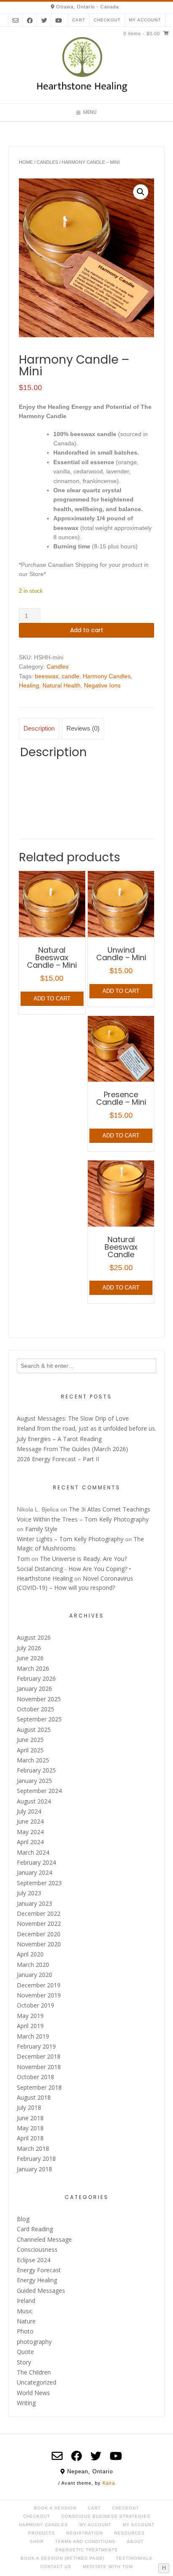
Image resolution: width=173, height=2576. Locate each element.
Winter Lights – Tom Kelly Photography (70, 1539)
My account (145, 20)
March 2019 (33, 2036)
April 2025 (30, 1750)
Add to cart (87, 630)
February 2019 (36, 2046)
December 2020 (39, 1934)
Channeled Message (44, 2239)
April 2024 (30, 1842)
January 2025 (34, 1781)
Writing (26, 2403)
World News (33, 2393)
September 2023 (39, 1883)
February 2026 (36, 1678)
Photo (25, 2331)
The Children (34, 2372)
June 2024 (30, 1821)
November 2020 (39, 1944)
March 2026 (33, 1668)
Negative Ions (102, 685)
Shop (37, 2541)
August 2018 (34, 2097)
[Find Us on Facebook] (30, 20)
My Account (95, 2525)
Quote (25, 2352)
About (135, 2541)
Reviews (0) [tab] (83, 728)
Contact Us (56, 2567)
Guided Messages (41, 2290)
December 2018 (39, 2056)
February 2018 (36, 2159)
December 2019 (39, 1985)
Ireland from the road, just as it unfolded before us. (86, 1428)
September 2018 (39, 2087)
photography (34, 2342)
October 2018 (35, 2077)
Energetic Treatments (87, 2550)
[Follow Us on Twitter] (44, 20)
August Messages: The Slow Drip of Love (73, 1418)
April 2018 (30, 2138)
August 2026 (34, 1637)
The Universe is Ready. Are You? (83, 1559)
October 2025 (35, 1709)
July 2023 (29, 1893)
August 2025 (34, 1730)
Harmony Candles (107, 676)
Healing (29, 685)
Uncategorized (37, 2382)
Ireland (26, 2301)
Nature (26, 2321)
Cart (79, 20)
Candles (47, 162)
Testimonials (134, 2558)
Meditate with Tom (108, 2567)
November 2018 (39, 2067)
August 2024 (34, 1801)
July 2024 (29, 1811)
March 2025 (33, 1760)
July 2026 (29, 1648)
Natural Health (62, 685)
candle (71, 676)
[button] (141, 192)
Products (42, 2533)
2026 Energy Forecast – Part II (58, 1459)
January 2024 (34, 1872)
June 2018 (30, 2118)
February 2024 (36, 1862)
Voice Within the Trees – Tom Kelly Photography (83, 1519)
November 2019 (39, 1995)
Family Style (41, 1529)
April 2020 (30, 1954)
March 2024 (33, 1852)
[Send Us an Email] (16, 20)
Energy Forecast (39, 2270)
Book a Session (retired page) (63, 2558)
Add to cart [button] (52, 999)
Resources (130, 2533)
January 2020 (34, 1975)
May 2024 (30, 1832)
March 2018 (33, 2148)
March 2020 (33, 1965)
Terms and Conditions (85, 2541)
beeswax (47, 676)
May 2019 (30, 2016)
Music (25, 2311)
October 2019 (35, 2005)
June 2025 (30, 1740)
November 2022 (39, 1924)
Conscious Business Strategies (106, 2516)
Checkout (107, 20)
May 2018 (30, 2128)
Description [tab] (39, 728)
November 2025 (39, 1699)
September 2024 (39, 1791)
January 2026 (34, 1688)
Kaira (109, 2483)
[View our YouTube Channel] (59, 20)
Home (26, 162)
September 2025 (39, 1719)
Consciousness (37, 2249)
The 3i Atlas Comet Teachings (110, 1509)
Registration (85, 2533)
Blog (23, 2219)
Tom (23, 1559)
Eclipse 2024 (34, 2260)
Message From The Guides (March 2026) (72, 1449)
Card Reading (35, 2229)
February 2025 (36, 1770)
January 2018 (34, 2169)
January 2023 (34, 1903)
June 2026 (30, 1658)
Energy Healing (37, 2280)
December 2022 (39, 1913)
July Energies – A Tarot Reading (59, 1439)
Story (24, 2362)
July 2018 (29, 2107)
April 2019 (30, 2026)
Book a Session (55, 2508)
